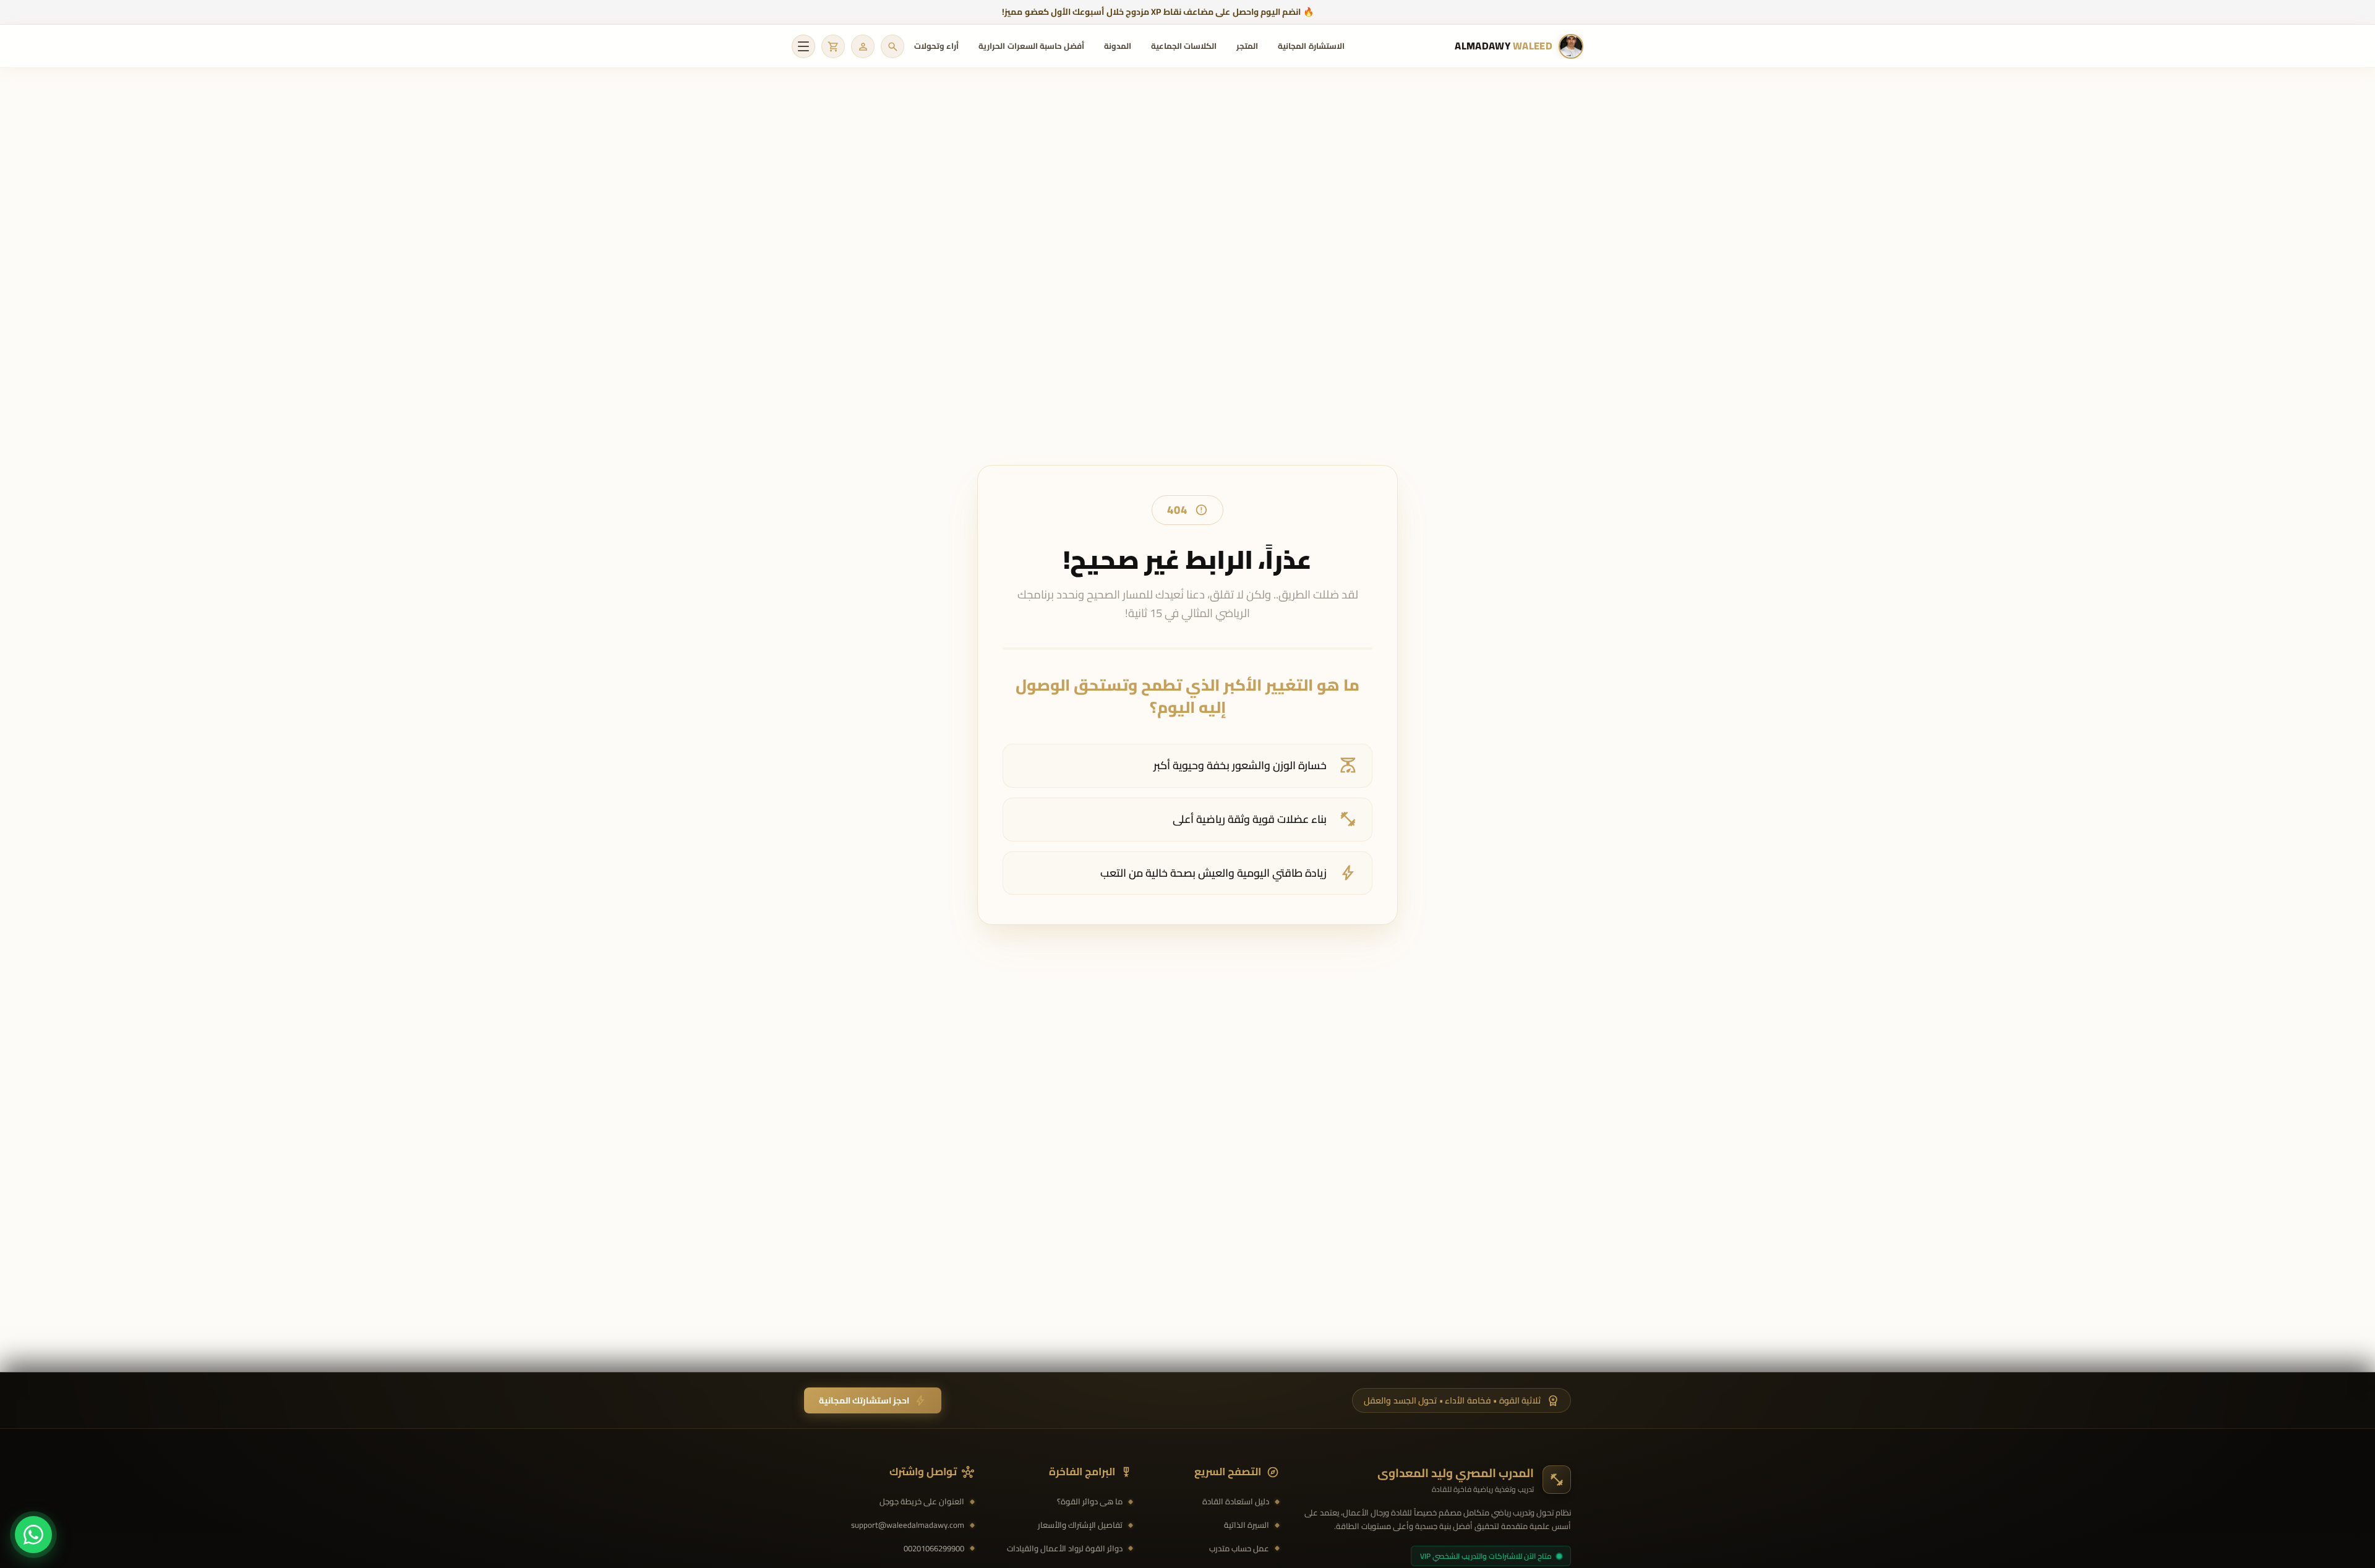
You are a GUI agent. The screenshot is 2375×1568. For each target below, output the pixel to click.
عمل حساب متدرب (1239, 1549)
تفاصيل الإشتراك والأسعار (1080, 1525)
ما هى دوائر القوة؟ (1090, 1502)
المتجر (1247, 46)
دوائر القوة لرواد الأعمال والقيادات (1065, 1549)
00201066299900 (934, 1549)
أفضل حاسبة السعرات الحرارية (1031, 46)
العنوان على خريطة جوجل (922, 1502)
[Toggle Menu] (803, 46)
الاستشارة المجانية (1311, 46)
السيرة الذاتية (1247, 1525)
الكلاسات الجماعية (1184, 46)
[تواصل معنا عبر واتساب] (33, 1535)
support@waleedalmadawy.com (908, 1525)
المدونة (1118, 46)
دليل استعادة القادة (1236, 1502)
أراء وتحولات (936, 46)
